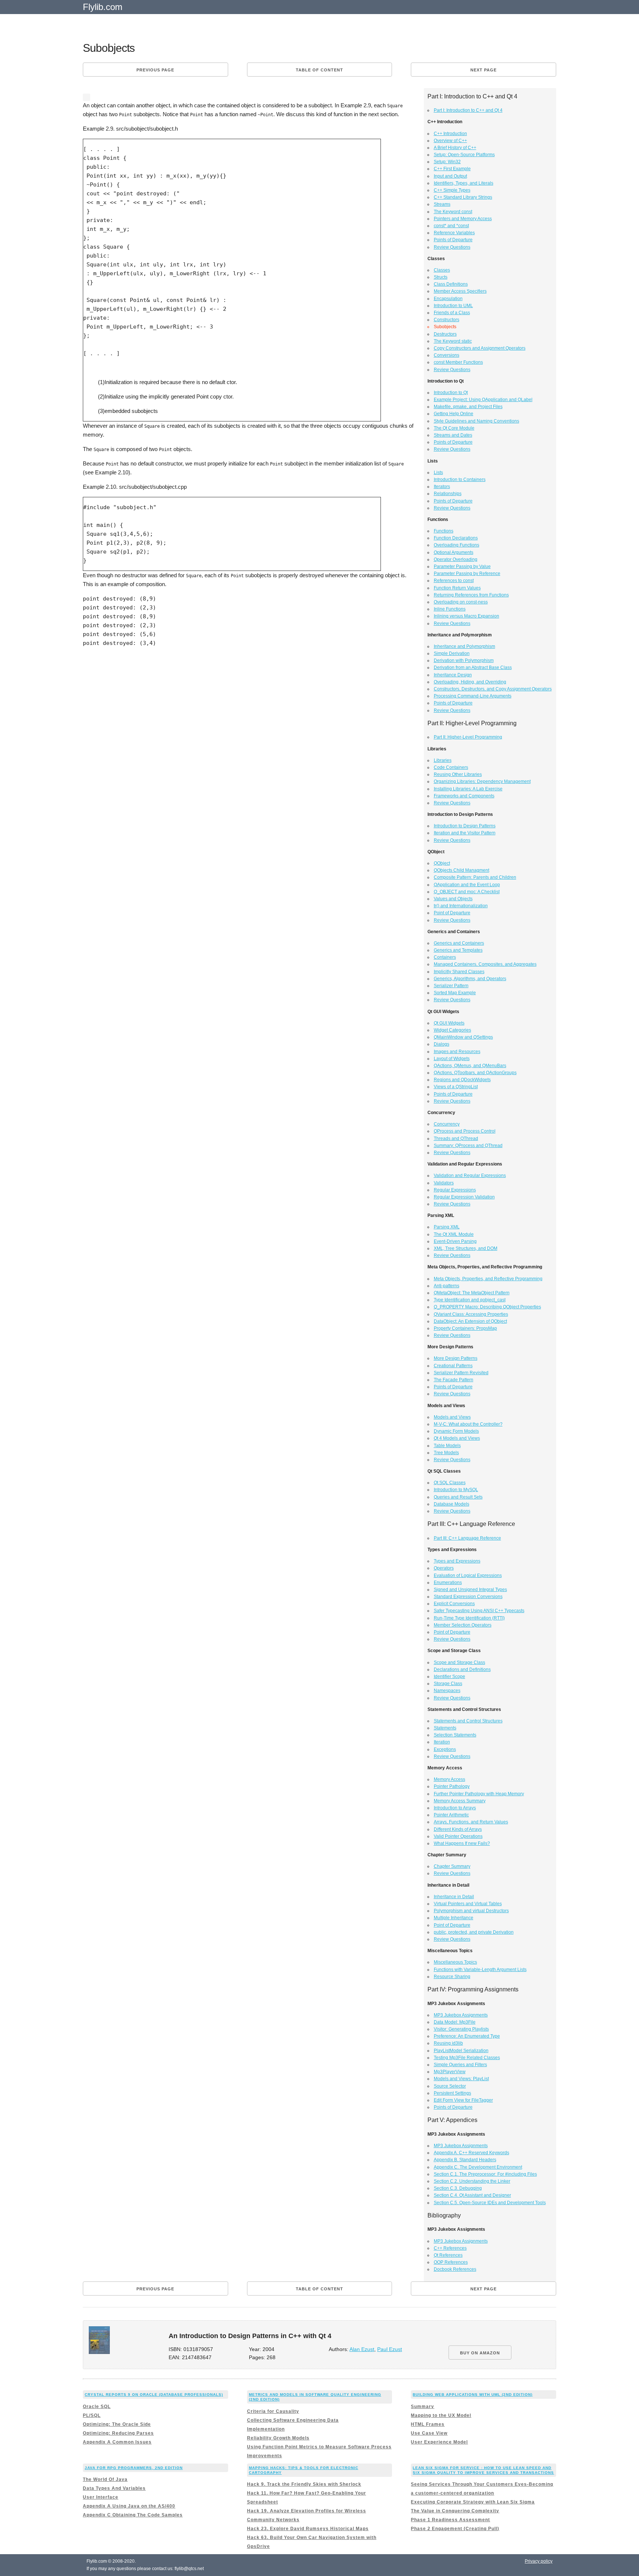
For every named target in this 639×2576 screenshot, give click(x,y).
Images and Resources (457, 1052)
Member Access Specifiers (460, 291)
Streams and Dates (453, 435)
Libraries (443, 760)
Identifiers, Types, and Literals (464, 183)
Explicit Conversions (454, 1604)
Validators (444, 1183)
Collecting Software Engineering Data (293, 2420)
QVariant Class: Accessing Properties (471, 1314)
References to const (454, 581)
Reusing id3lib (448, 2043)
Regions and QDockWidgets (462, 1080)
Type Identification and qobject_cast (470, 1300)
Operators (444, 1568)
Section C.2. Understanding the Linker (472, 2181)
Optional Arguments (454, 552)
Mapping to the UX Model (441, 2415)
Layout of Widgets (452, 1059)
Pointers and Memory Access (463, 219)
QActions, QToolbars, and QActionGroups (475, 1073)
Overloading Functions (457, 545)
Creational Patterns (453, 1366)
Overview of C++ (450, 141)
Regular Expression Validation (464, 1197)
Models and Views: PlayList (461, 2079)
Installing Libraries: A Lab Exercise (468, 789)
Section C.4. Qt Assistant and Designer (472, 2195)
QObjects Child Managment (461, 870)
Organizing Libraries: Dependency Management (482, 781)
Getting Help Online (454, 414)
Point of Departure (452, 913)
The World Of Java (105, 2479)
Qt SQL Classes (450, 1483)
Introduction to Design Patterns (465, 826)
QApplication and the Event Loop (467, 885)
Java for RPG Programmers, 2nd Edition (134, 2468)
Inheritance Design (453, 675)
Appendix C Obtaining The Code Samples (133, 2515)
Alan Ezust (362, 2349)
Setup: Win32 (447, 162)
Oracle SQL (97, 2407)
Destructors (445, 334)
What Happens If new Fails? (462, 1843)
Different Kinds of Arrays (458, 1829)
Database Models (452, 1504)
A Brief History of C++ (455, 148)
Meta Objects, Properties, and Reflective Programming (488, 1279)
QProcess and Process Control (465, 1131)
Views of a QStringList (456, 1087)
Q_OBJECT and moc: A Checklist (467, 892)
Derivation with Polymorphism (464, 660)
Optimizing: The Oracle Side (117, 2424)
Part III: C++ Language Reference (467, 1538)
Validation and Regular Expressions (470, 1176)
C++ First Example (452, 169)
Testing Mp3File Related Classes (467, 2058)
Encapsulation (448, 299)
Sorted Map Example (455, 993)
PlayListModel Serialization (461, 2051)
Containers (445, 957)
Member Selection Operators (463, 1625)
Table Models (447, 1446)
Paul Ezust (390, 2349)
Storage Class (448, 1684)
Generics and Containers (459, 943)
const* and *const (451, 226)
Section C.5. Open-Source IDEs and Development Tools (490, 2203)
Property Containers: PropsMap (465, 1328)
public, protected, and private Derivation (474, 1932)
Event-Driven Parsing (455, 1241)
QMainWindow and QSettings (463, 1037)
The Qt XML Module (454, 1234)
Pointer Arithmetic (451, 1815)
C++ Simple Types (452, 190)
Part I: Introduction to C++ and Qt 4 (468, 110)
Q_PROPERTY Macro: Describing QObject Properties (487, 1307)
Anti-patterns (447, 1286)
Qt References (448, 2255)
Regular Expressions (455, 1190)
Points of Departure (453, 240)
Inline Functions (450, 609)
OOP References (451, 2262)
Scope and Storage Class (459, 1662)
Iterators (442, 487)
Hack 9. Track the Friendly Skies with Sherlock (304, 2484)
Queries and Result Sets (458, 1497)
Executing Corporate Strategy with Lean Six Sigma (473, 2502)
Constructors (447, 320)
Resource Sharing (452, 1977)
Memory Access (449, 1779)
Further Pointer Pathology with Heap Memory (479, 1794)
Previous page (155, 70)
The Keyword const (453, 212)
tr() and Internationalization (461, 906)
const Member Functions (458, 362)
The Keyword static (453, 341)
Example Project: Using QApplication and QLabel (483, 400)
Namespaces (447, 1691)
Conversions (447, 355)
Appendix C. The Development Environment (478, 2167)
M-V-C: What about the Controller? (468, 1424)
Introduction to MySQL (456, 1490)
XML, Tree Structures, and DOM (466, 1248)
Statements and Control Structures (468, 1721)
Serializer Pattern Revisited (461, 1373)
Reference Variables (454, 233)
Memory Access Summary (460, 1801)
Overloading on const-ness (461, 602)
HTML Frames (428, 2424)
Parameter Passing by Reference (467, 574)
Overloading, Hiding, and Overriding (470, 682)
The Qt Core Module (454, 428)
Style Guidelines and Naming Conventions (476, 421)
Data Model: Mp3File (455, 2022)
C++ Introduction (450, 134)
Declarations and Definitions (462, 1669)
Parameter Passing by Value (462, 566)
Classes (442, 270)
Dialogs (442, 1044)
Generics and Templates (458, 950)
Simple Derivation (452, 653)
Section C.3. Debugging (458, 2188)
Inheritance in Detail (454, 1897)
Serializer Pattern (451, 986)
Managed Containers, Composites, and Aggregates (485, 964)
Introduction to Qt (451, 393)
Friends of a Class (452, 313)
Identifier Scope (449, 1677)
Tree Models (446, 1453)
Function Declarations (456, 538)
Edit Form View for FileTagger (463, 2100)
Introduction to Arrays (455, 1808)
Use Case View (429, 2433)
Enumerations (448, 1583)
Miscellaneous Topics (455, 1962)
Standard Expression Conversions (468, 1597)
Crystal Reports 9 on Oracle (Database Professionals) (154, 2395)
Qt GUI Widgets (449, 1023)
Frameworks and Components (464, 796)
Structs (441, 277)
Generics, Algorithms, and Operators (470, 979)
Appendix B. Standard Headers (465, 2160)
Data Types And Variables (114, 2488)
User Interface (101, 2497)
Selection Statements (455, 1735)
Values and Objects (453, 899)
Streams (442, 204)
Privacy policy (539, 2561)
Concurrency (447, 1124)
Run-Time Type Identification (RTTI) (469, 1618)
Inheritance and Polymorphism (464, 646)
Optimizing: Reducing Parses (118, 2433)
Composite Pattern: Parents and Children (475, 877)
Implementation (266, 2429)
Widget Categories (452, 1030)
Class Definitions (451, 284)
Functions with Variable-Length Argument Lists (480, 1970)
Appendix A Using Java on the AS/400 (129, 2506)
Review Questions (452, 247)
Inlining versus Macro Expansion (466, 616)
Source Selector (450, 2086)
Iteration (442, 1742)
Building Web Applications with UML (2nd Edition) (473, 2395)
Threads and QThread (456, 1139)
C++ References (450, 2248)
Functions (444, 531)
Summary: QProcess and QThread (468, 1146)
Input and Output (450, 176)
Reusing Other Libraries (458, 774)
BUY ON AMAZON (480, 2353)
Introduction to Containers (460, 480)
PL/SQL (92, 2415)
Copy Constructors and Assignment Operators (480, 348)
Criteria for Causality (273, 2411)
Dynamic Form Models (456, 1431)
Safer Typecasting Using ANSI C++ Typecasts (479, 1611)
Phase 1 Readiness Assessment (450, 2520)
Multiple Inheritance (454, 1918)
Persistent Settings (452, 2093)
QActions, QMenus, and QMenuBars (470, 1066)
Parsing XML (447, 1227)
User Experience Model (439, 2442)
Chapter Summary (452, 1866)
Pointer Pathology (452, 1786)
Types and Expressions (457, 1561)
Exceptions (445, 1749)
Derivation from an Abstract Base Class (473, 667)
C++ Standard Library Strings (463, 197)
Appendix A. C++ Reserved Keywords (471, 2153)
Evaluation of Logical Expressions (468, 1575)
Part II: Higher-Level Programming (468, 737)
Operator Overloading (456, 559)
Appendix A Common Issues (117, 2442)
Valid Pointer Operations (458, 1836)
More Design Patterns (456, 1358)
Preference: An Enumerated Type (467, 2036)
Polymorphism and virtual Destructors (471, 1911)
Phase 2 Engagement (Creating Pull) (455, 2529)
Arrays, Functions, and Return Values (471, 1822)
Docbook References (455, 2269)
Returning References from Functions (471, 595)
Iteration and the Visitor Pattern (465, 833)
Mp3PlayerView (450, 2072)
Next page (484, 70)
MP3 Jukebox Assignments (461, 2015)
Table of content (319, 70)
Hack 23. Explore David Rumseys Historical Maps (308, 2529)
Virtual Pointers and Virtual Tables (468, 1904)
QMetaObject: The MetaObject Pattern (472, 1293)
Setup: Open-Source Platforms (464, 155)
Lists (438, 473)
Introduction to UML (453, 306)
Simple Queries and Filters (460, 2065)
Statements (445, 1728)
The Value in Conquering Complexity (455, 2511)
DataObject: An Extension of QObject (470, 1321)
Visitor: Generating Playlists (461, 2029)
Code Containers (451, 767)
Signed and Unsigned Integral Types (470, 1590)
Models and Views (452, 1417)
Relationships (448, 494)
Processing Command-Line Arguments (473, 696)
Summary (422, 2407)
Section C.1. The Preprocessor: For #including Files (485, 2174)
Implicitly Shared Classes (459, 972)
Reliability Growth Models (278, 2438)
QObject (442, 863)
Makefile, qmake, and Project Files (468, 407)
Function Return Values (457, 588)
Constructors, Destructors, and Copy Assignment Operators (493, 689)
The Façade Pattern (454, 1380)
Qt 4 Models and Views (457, 1438)
